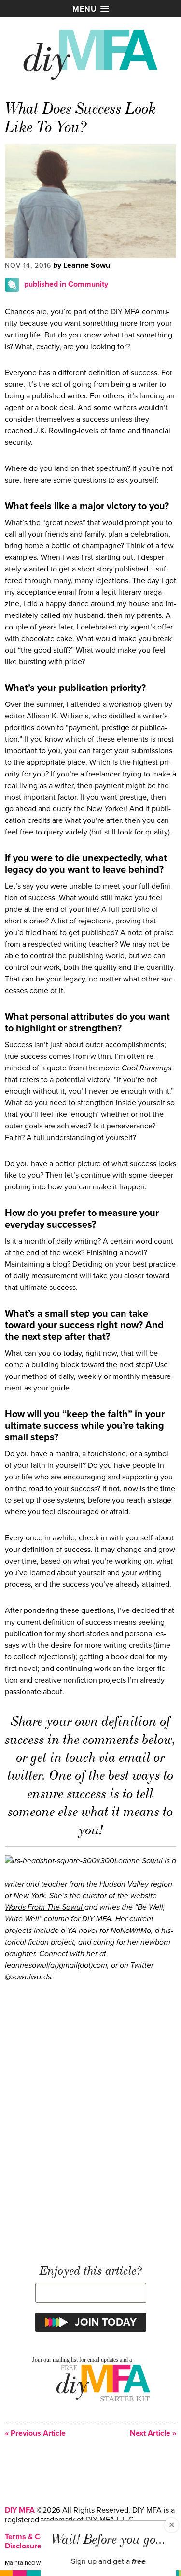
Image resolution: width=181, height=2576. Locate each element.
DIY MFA (20, 2510)
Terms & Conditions (38, 2537)
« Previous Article (35, 2434)
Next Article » (153, 2434)
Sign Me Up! (123, 2556)
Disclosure (23, 2546)
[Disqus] (90, 2118)
